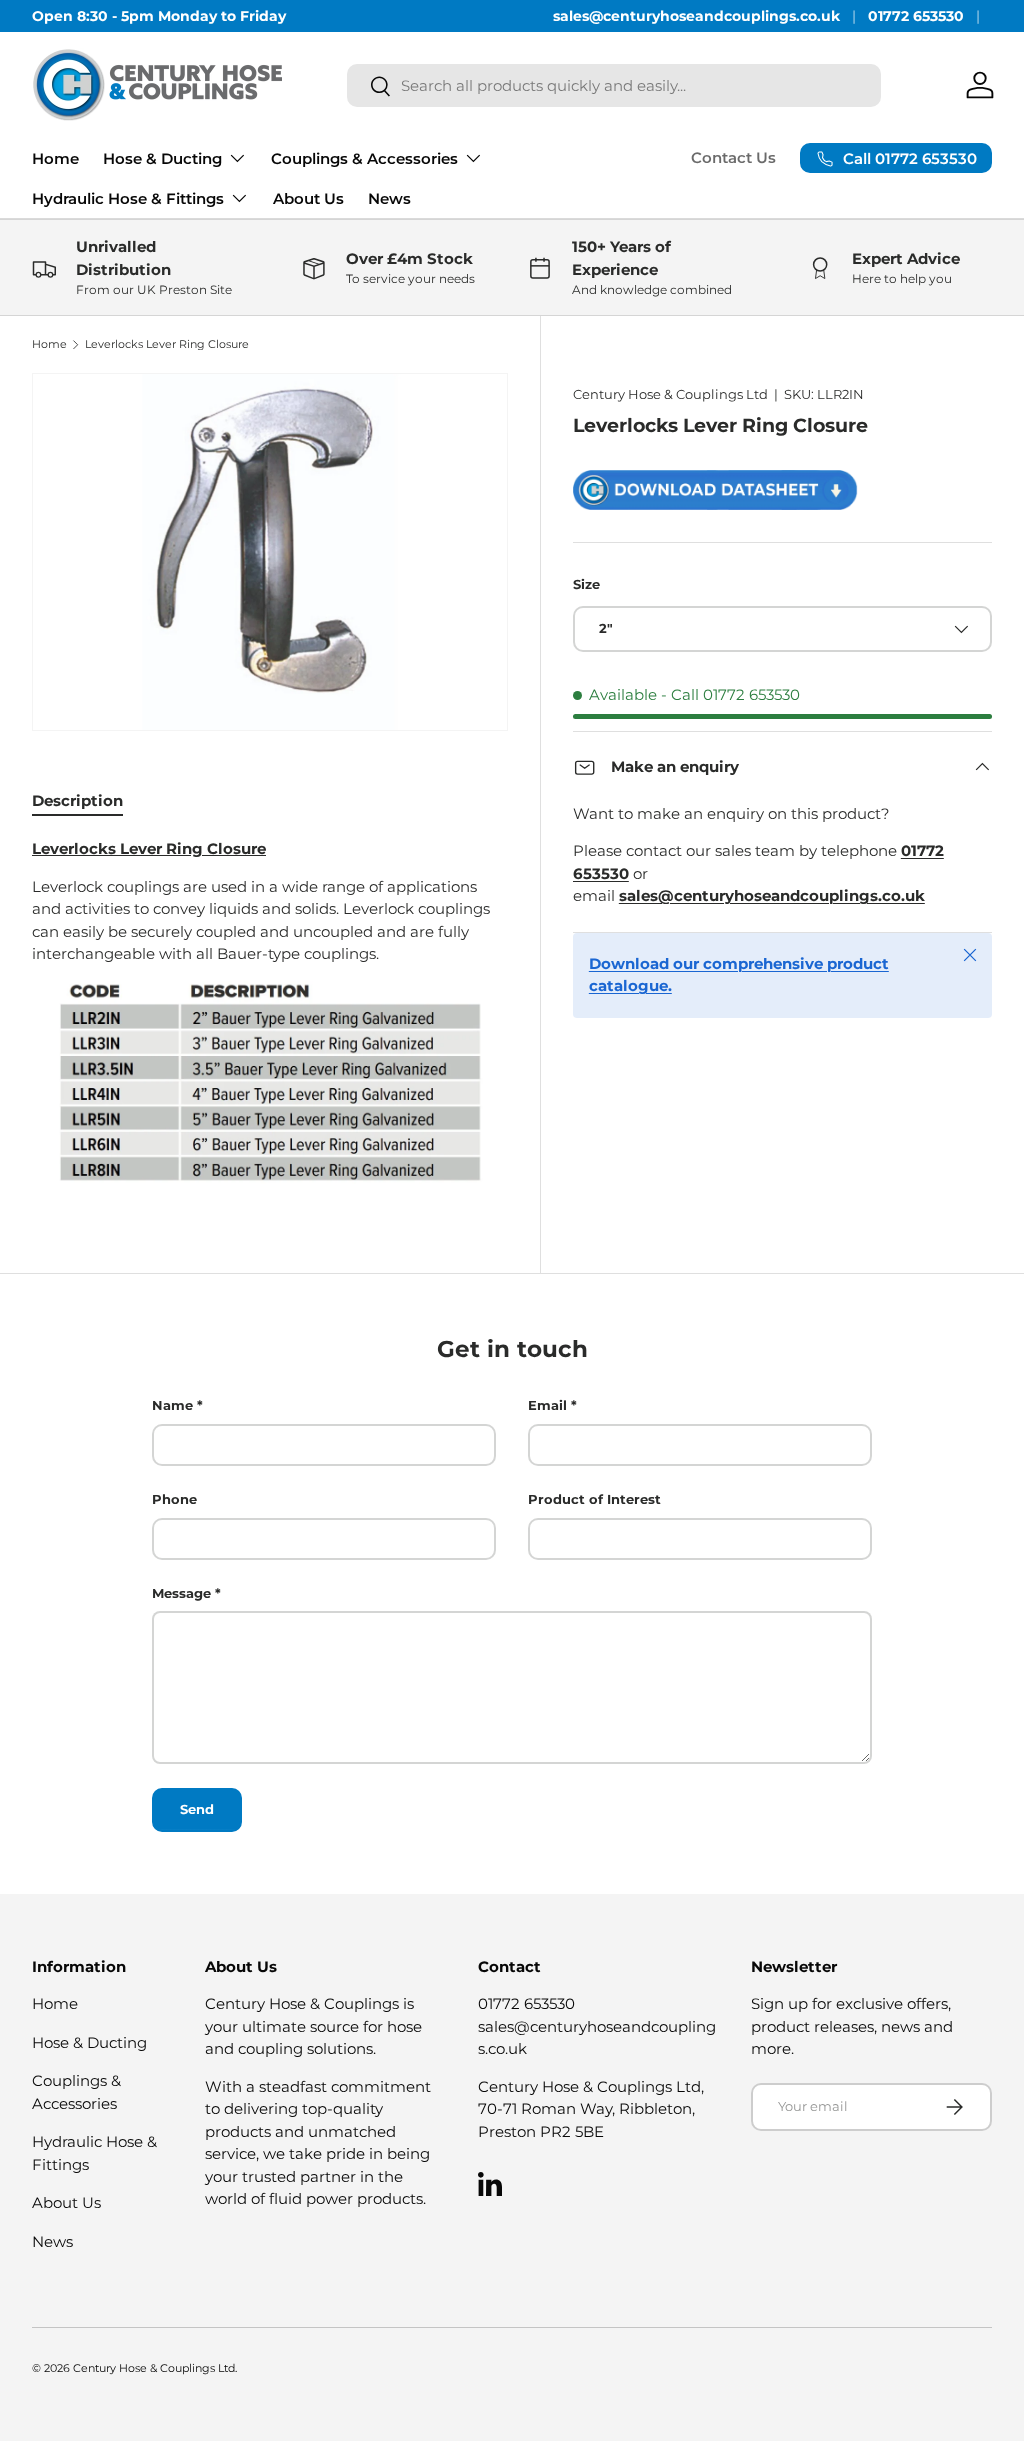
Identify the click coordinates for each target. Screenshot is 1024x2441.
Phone (174, 1499)
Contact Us (733, 157)
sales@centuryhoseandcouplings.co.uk (696, 16)
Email (547, 1405)
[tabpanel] (270, 1011)
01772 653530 (916, 16)
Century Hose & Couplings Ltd (670, 394)
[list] (270, 552)
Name (172, 1405)
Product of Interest (594, 1499)
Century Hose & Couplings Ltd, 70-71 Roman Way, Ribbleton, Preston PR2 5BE (591, 2109)
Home (55, 158)
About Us (308, 198)
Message (181, 1593)
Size (586, 584)
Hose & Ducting (89, 2042)
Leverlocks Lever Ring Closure (167, 344)
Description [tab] (77, 800)
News (389, 198)
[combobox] (614, 85)
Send (197, 1809)
